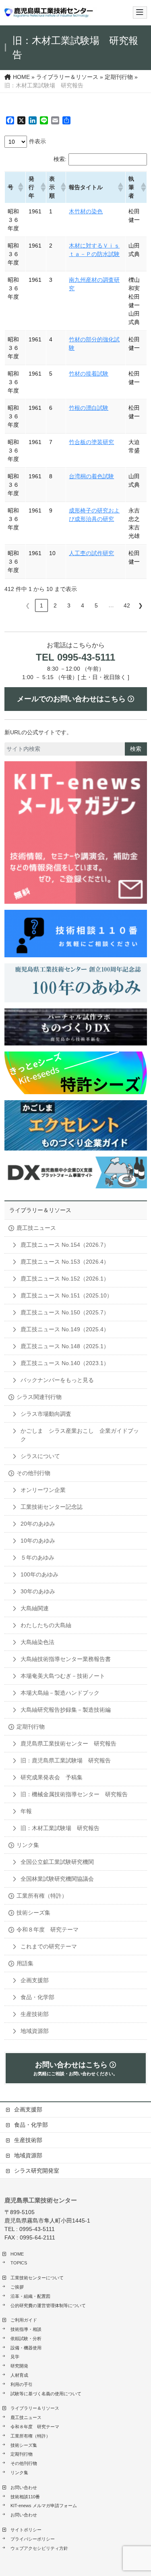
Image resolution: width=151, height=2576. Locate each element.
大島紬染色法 (37, 1642)
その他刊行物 (33, 1473)
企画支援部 (35, 1980)
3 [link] (69, 605)
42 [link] (127, 605)
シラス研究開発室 (37, 2171)
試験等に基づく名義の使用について (46, 2394)
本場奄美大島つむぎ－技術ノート (63, 1676)
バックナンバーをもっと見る (57, 1380)
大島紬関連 (35, 1608)
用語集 (25, 1963)
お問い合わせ (24, 2487)
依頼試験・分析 (26, 2338)
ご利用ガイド (24, 2320)
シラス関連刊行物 (39, 1397)
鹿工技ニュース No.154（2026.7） (65, 1245)
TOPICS (19, 2263)
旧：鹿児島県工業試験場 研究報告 (66, 1760)
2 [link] (55, 605)
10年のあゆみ (38, 1541)
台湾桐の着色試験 (91, 476)
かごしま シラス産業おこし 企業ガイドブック (80, 1435)
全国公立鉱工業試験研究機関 (57, 1862)
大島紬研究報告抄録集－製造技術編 (66, 1710)
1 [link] (41, 605)
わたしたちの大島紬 (46, 1625)
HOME (17, 2254)
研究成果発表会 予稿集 (52, 1777)
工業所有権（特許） (42, 1896)
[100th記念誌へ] (76, 983)
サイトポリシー (26, 2530)
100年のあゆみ (39, 1574)
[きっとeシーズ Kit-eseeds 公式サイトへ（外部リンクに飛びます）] (76, 1073)
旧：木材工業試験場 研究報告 (60, 1828)
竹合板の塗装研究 (91, 442)
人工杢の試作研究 (91, 553)
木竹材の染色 (86, 211)
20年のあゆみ (38, 1524)
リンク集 (28, 1845)
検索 (136, 749)
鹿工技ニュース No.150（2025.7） (65, 1312)
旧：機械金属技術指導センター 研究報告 (74, 1794)
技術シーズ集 (33, 1913)
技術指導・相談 (26, 2329)
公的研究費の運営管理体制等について (48, 2305)
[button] (20, 187)
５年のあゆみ (37, 1558)
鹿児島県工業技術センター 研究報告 (68, 1743)
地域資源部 (35, 2031)
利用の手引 (22, 2384)
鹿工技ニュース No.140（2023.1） (65, 1363)
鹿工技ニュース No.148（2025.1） (65, 1346)
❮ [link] (28, 605)
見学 (15, 2357)
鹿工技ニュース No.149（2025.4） (65, 1329)
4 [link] (83, 605)
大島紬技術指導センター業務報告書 (66, 1659)
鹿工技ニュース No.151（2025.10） (66, 1295)
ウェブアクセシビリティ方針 (39, 2548)
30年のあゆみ (38, 1591)
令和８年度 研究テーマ (48, 1929)
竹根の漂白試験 (89, 408)
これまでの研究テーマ (49, 1946)
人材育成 (19, 2375)
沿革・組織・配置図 (30, 2296)
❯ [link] (141, 605)
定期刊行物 (31, 1727)
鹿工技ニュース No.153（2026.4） (65, 1262)
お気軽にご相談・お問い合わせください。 (75, 2068)
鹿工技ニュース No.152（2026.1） (65, 1279)
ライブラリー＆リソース (40, 1210)
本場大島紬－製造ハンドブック (60, 1693)
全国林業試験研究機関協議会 (57, 1879)
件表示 (37, 141)
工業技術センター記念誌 (52, 1507)
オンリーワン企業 (43, 1490)
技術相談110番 (25, 2497)
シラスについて (40, 1456)
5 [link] (96, 605)
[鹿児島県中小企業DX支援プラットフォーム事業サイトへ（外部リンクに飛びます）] (76, 1172)
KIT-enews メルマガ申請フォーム (44, 2506)
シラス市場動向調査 (46, 1414)
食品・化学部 (37, 1997)
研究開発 (19, 2366)
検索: (60, 159)
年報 (26, 1811)
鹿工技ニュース (36, 1228)
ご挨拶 (17, 2287)
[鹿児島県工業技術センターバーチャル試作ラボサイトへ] (76, 1027)
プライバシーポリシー (33, 2539)
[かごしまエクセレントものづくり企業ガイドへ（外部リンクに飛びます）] (76, 1125)
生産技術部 (35, 2014)
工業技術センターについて (37, 2278)
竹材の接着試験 (89, 374)
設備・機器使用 (26, 2348)
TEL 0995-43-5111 (75, 657)
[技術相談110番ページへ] (76, 833)
